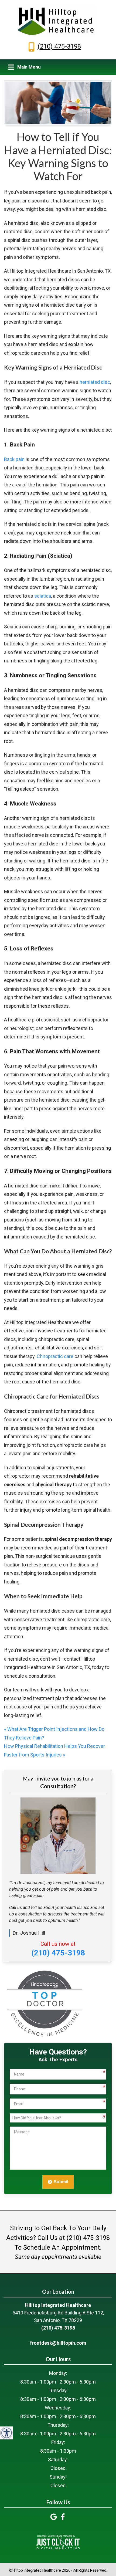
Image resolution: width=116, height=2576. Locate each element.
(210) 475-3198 (59, 46)
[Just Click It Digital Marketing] (58, 2542)
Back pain (14, 459)
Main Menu (29, 67)
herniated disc (95, 382)
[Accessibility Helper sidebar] (6, 2433)
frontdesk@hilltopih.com (58, 2343)
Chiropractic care (55, 1356)
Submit (61, 2182)
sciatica (43, 596)
